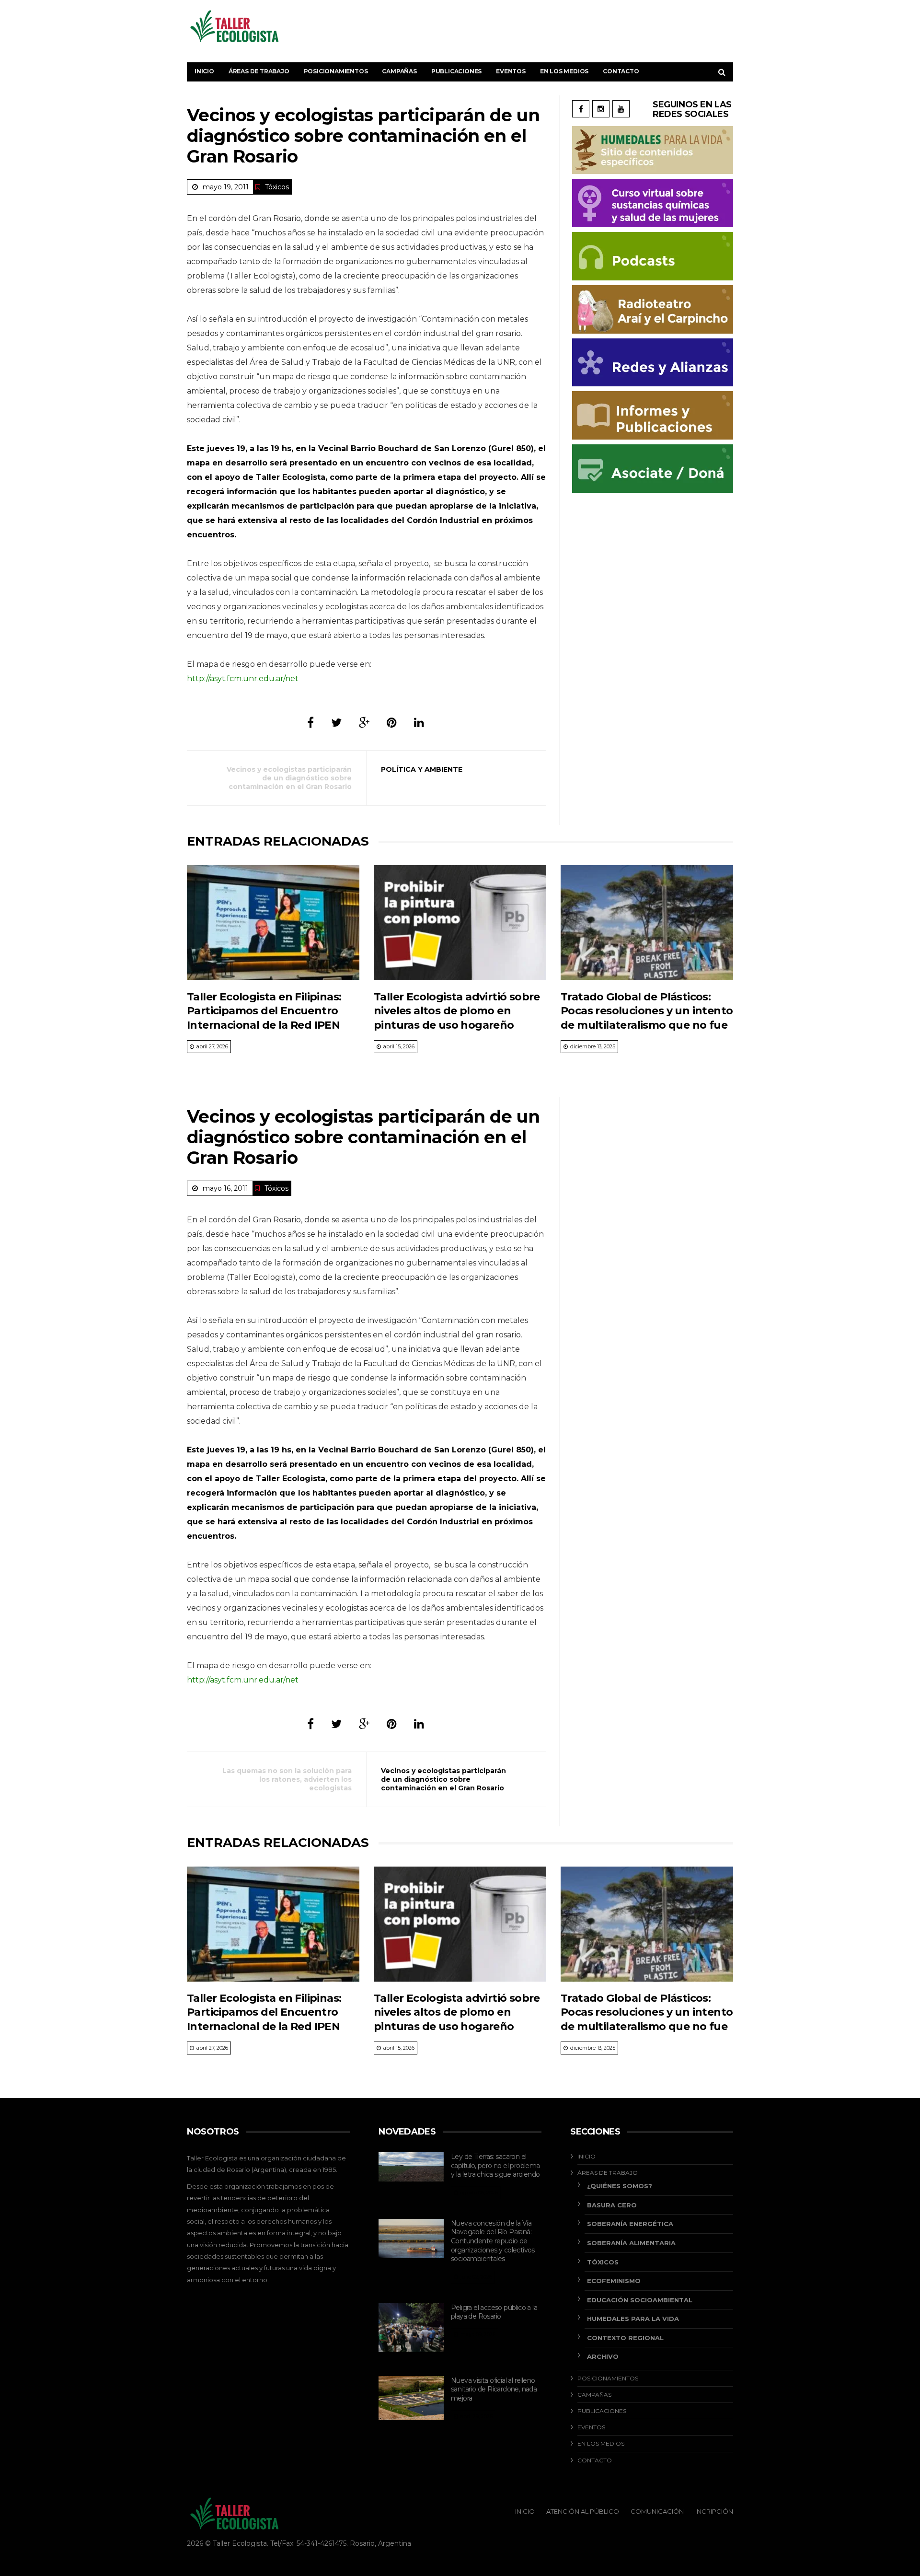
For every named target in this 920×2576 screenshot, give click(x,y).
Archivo (603, 2356)
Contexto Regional (625, 2338)
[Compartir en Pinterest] (392, 723)
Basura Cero (612, 2205)
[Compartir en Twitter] (336, 723)
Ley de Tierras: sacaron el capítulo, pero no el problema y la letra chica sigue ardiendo (495, 2165)
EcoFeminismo (614, 2281)
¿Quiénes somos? (620, 2186)
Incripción (714, 2511)
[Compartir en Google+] (364, 723)
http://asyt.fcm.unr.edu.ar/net (243, 679)
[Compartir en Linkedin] (419, 723)
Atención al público (583, 2511)
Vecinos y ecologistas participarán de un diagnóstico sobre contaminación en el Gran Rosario (289, 778)
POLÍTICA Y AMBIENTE (422, 769)
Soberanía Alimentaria (631, 2243)
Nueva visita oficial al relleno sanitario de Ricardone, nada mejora (494, 2389)
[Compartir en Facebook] (310, 723)
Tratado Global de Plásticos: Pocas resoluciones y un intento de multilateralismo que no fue (647, 1011)
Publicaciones (456, 71)
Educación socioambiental (640, 2300)
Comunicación (657, 2511)
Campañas (399, 71)
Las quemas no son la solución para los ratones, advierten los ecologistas (287, 1779)
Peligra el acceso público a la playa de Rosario (494, 2312)
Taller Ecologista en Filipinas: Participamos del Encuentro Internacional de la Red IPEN (264, 1011)
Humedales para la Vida (633, 2319)
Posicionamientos (336, 71)
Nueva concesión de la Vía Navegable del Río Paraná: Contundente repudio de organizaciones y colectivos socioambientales (493, 2241)
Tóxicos (277, 187)
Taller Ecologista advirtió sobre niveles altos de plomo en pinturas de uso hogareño (457, 1011)
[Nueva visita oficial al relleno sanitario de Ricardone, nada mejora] (411, 2398)
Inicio (204, 71)
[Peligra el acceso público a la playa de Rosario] (411, 2328)
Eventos (511, 71)
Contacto (621, 71)
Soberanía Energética (630, 2224)
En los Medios (564, 71)
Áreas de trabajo (259, 71)
